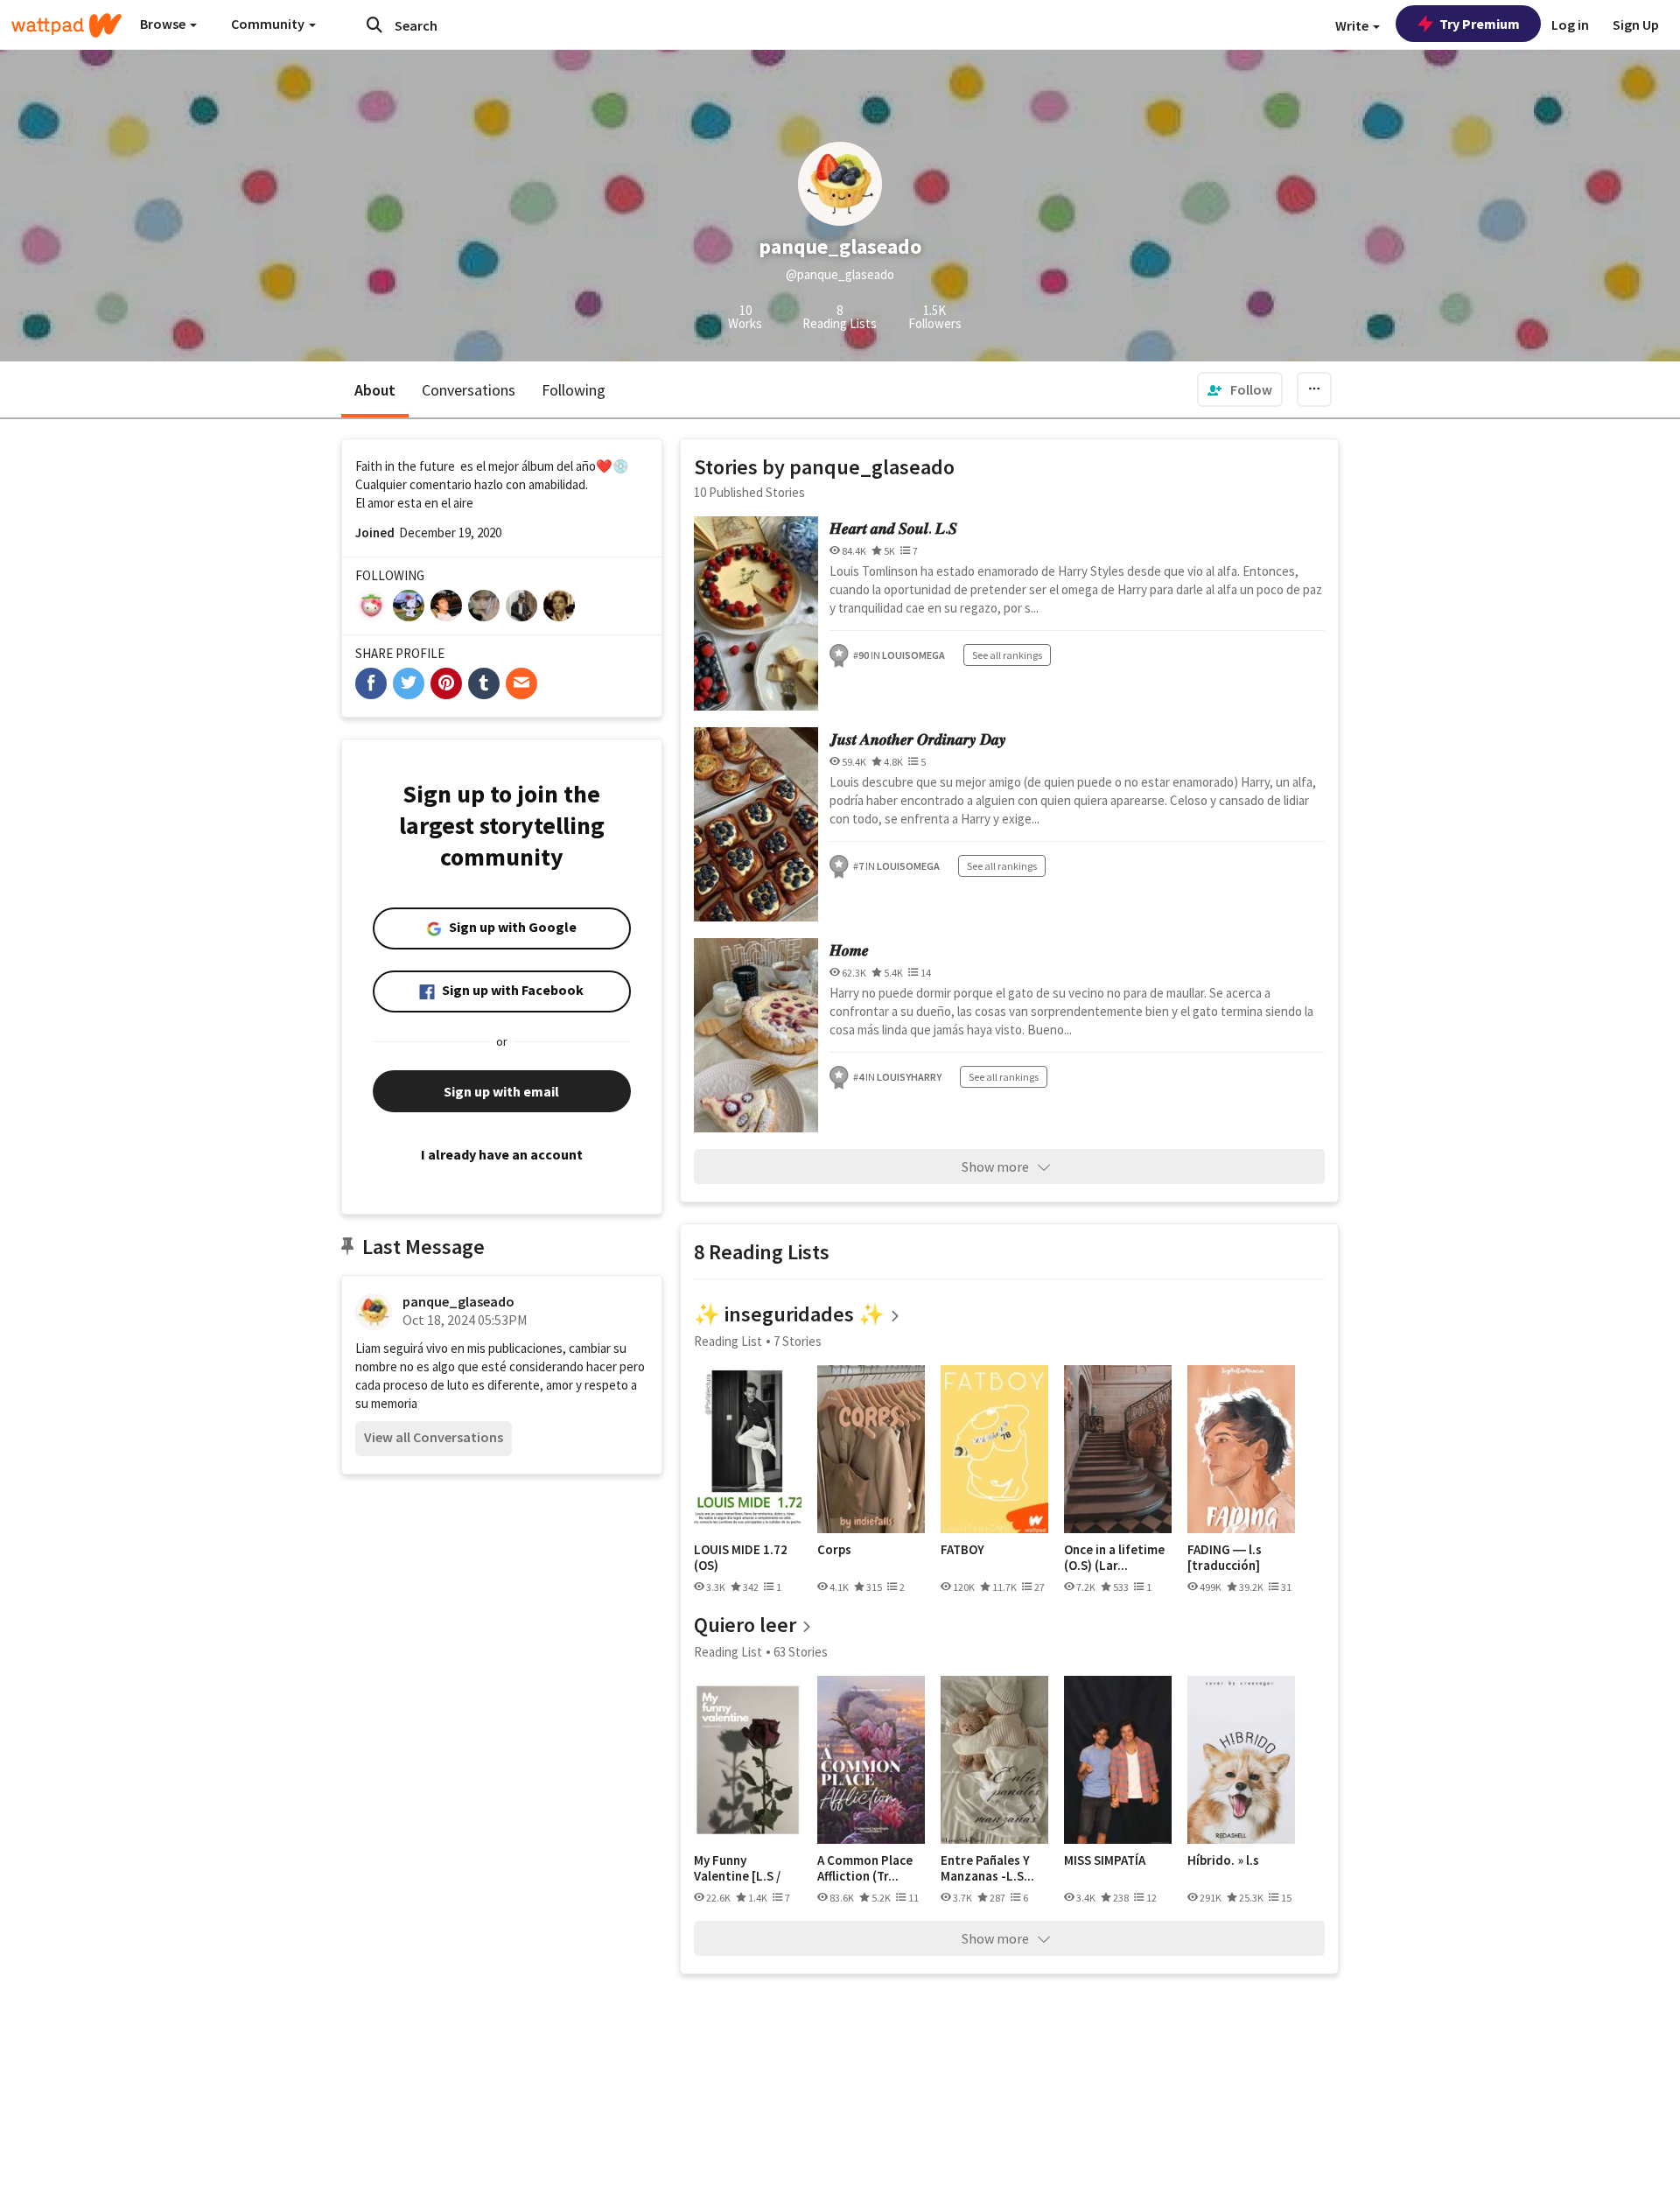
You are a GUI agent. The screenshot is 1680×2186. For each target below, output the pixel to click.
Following (574, 390)
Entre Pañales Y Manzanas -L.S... (987, 1868)
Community (269, 24)
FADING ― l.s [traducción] (1225, 1557)
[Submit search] (374, 25)
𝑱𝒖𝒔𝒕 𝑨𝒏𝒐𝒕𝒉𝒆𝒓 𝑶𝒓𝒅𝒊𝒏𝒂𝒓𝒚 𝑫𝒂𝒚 (918, 739)
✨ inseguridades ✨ (789, 1314)
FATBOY (962, 1550)
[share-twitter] (409, 683)
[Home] (66, 25)
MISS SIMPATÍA (1105, 1860)
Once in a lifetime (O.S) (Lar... (1114, 1557)
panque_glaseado (458, 1301)
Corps (834, 1550)
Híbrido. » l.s (1223, 1860)
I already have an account (502, 1154)
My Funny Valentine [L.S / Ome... (737, 1868)
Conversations (469, 390)
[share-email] (521, 683)
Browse (164, 24)
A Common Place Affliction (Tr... (865, 1868)
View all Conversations (434, 1437)
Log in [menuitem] (1570, 25)
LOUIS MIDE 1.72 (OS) (741, 1557)
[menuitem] (1240, 389)
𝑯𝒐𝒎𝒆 (849, 950)
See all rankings (1007, 655)
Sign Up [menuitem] (1636, 25)
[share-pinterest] (446, 683)
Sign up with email (501, 1091)
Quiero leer (745, 1625)
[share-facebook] (371, 683)
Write (1353, 25)
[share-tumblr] (484, 683)
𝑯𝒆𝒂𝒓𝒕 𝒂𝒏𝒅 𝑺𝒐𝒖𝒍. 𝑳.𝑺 (893, 528)
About (375, 390)
